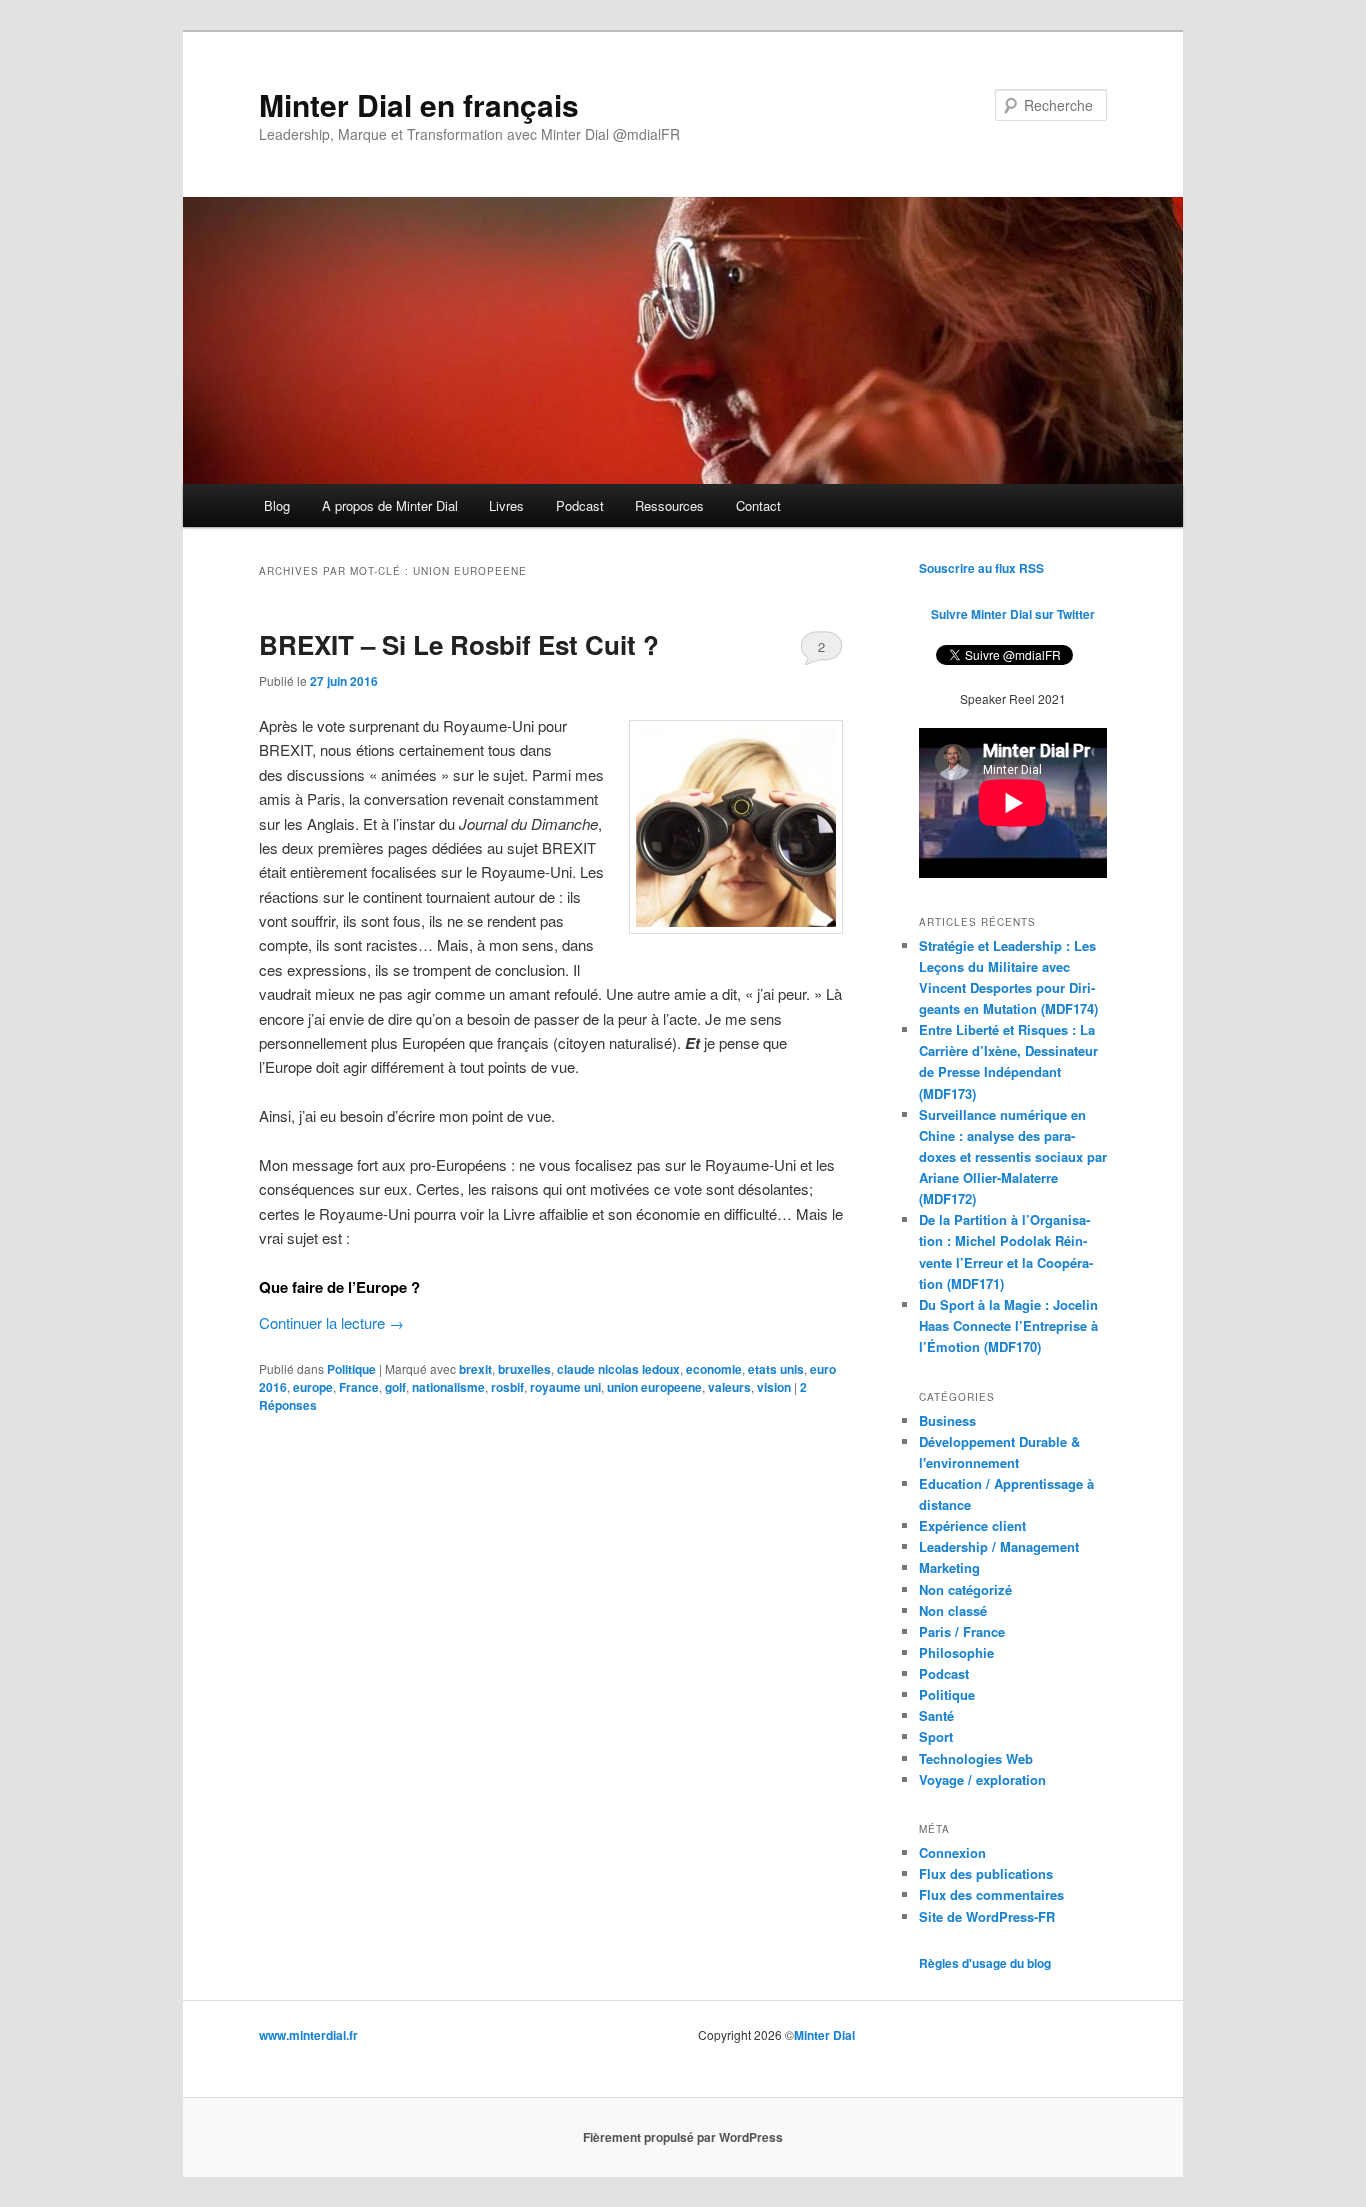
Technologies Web (976, 1758)
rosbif (507, 1387)
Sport (936, 1736)
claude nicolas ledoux (618, 1369)
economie (714, 1369)
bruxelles (524, 1369)
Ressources (669, 505)
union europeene (654, 1387)
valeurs (729, 1387)
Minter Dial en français (419, 104)
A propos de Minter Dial (390, 505)
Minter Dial (824, 2035)
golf (395, 1387)
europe (313, 1387)
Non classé (953, 1610)
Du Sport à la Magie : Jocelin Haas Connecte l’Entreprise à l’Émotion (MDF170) (1008, 1325)
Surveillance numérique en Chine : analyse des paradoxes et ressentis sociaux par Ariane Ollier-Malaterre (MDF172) (1013, 1157)
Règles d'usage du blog (985, 1963)
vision (774, 1387)
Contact (758, 505)
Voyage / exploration (982, 1779)
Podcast (580, 505)
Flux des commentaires (991, 1894)
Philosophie (956, 1652)
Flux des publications (986, 1873)
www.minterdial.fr (308, 2035)
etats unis (776, 1369)
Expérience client (972, 1525)
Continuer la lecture (331, 1322)
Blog (277, 505)
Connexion (952, 1852)
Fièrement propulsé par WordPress (683, 2137)
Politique (351, 1369)
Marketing (949, 1567)
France (359, 1387)
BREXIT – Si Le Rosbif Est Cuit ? (459, 644)
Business (947, 1420)
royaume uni (565, 1387)
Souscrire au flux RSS (981, 568)
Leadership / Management (999, 1546)
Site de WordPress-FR (987, 1916)
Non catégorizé (965, 1589)
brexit (475, 1369)
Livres (506, 505)
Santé (936, 1715)
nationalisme (448, 1387)
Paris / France (962, 1631)
